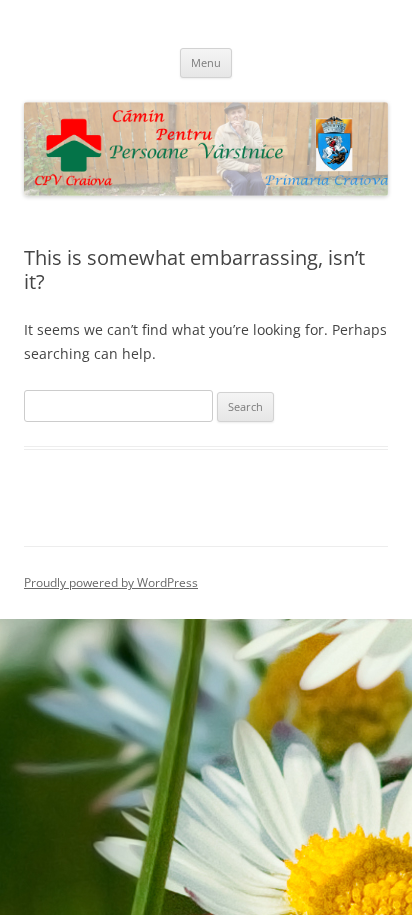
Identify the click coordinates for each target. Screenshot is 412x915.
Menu (206, 62)
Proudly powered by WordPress (111, 582)
